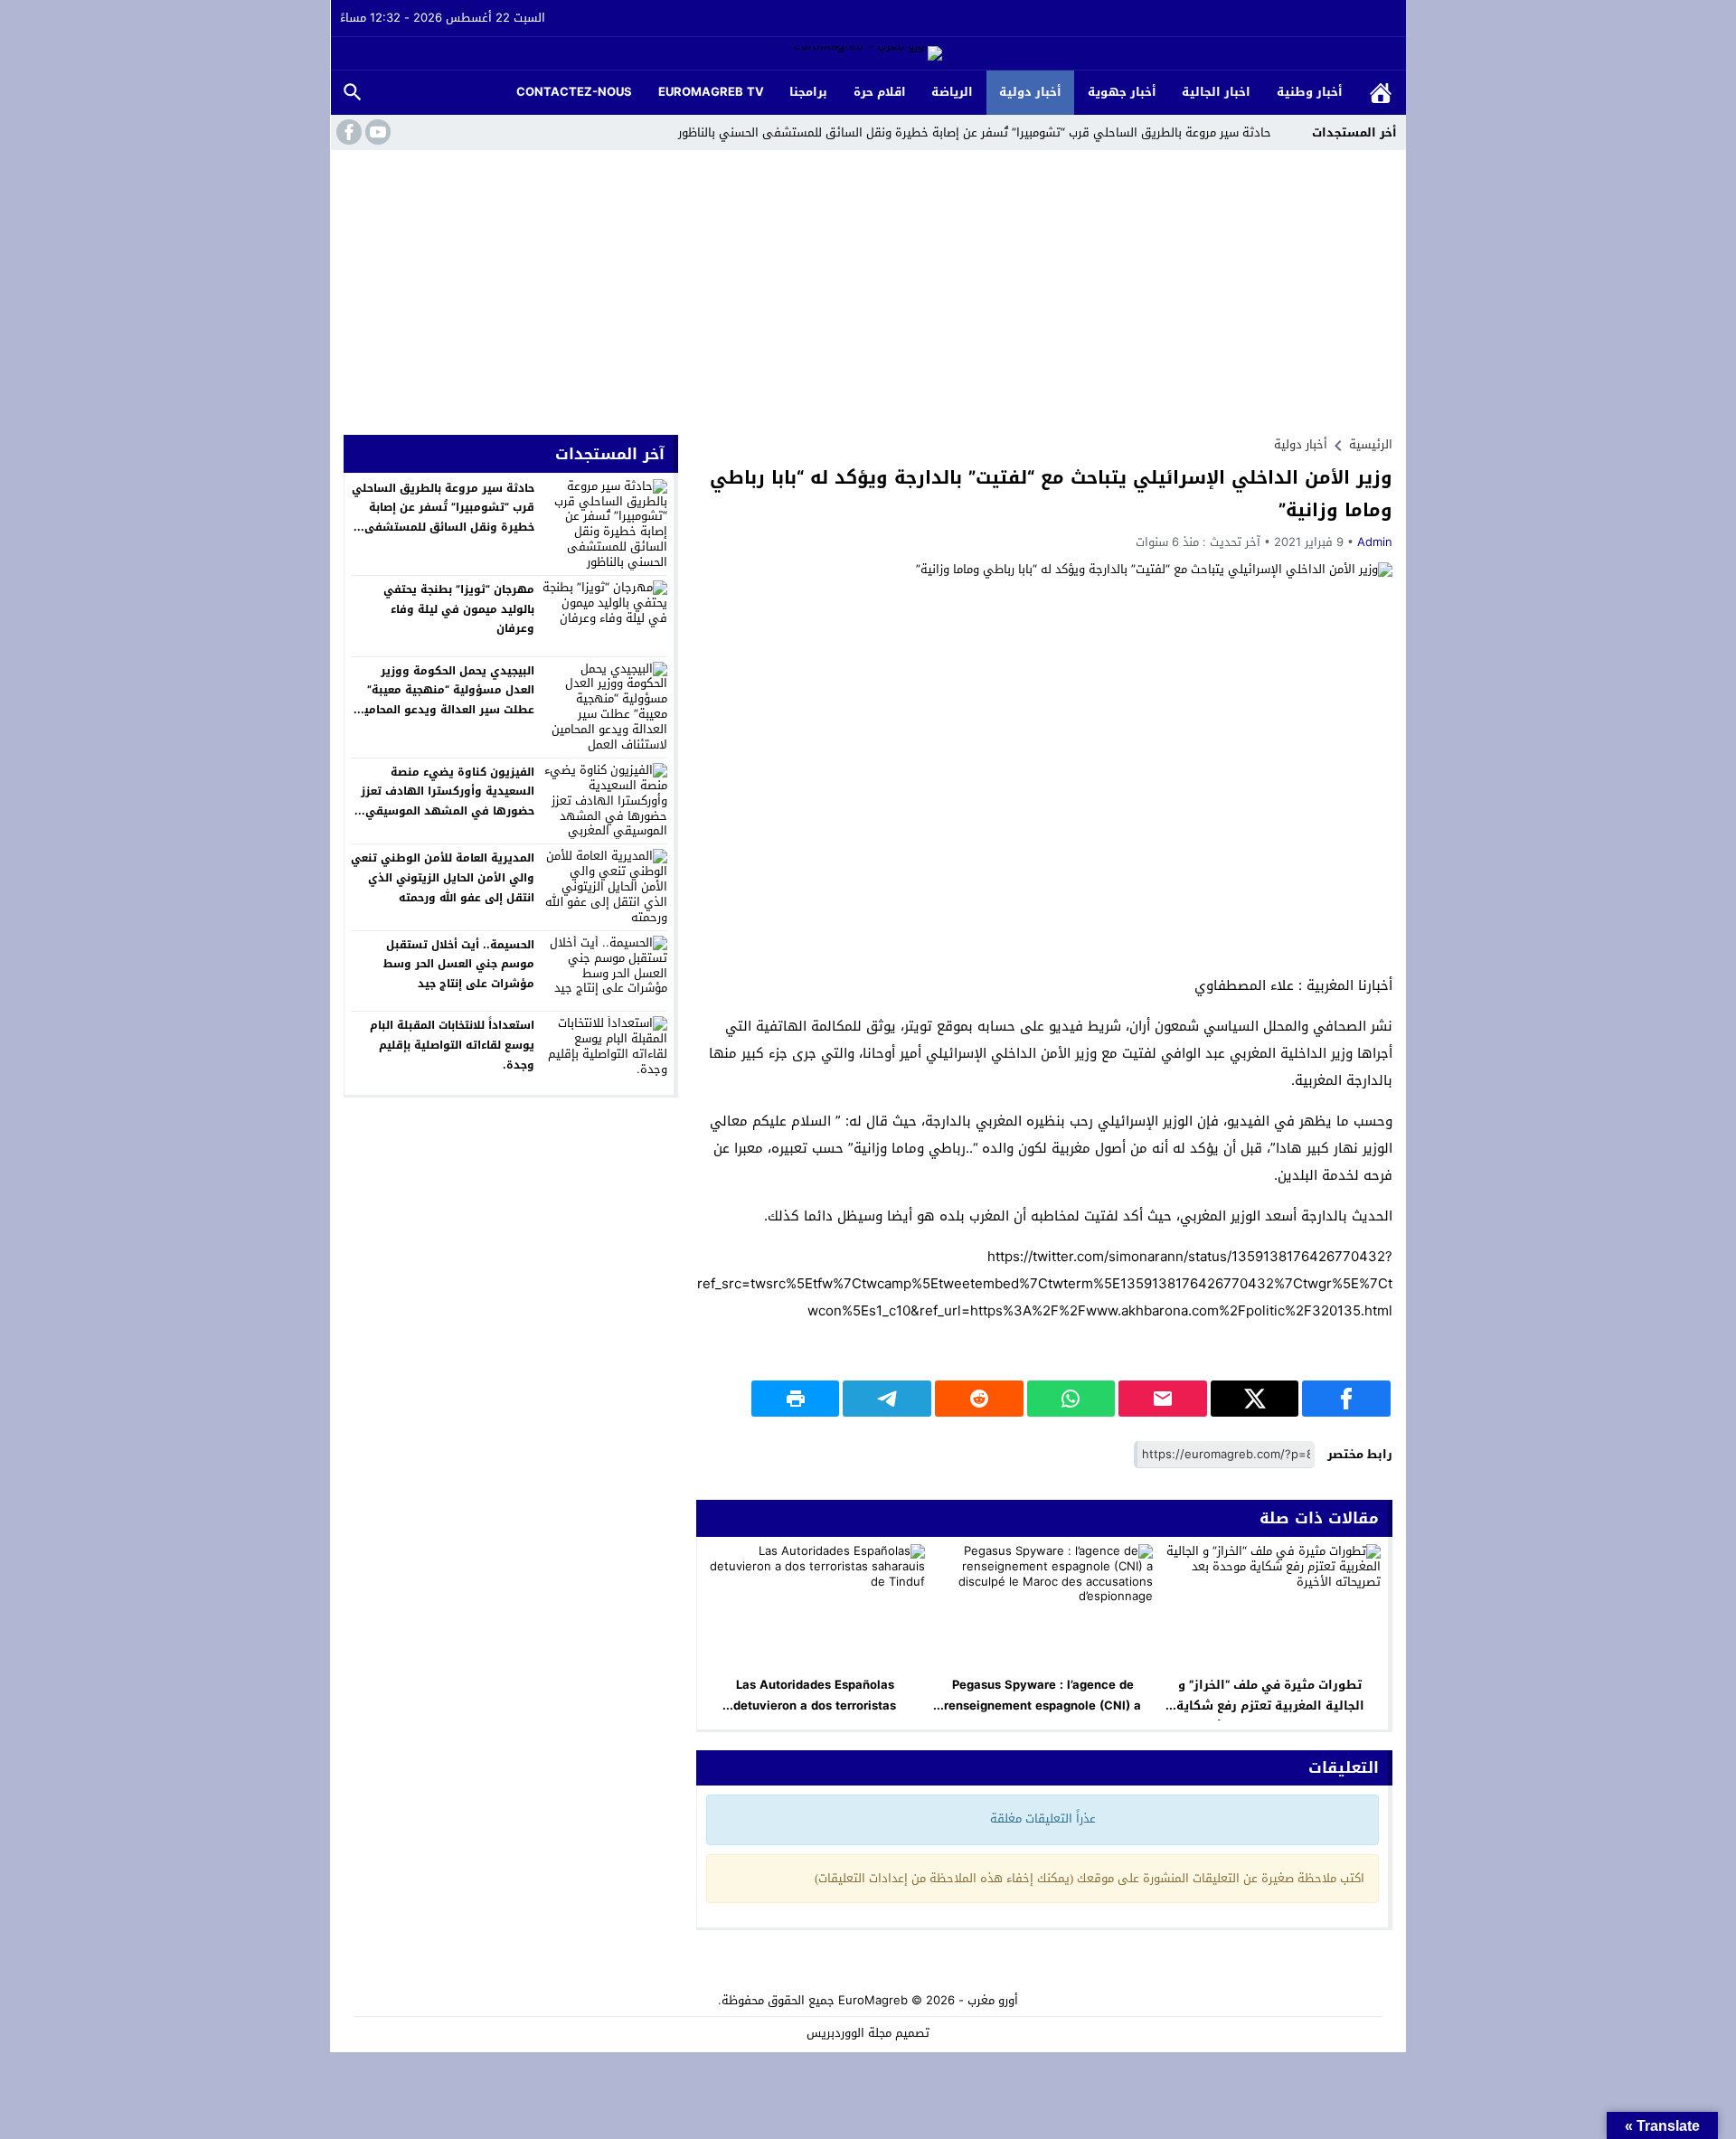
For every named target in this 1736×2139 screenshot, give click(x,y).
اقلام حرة (880, 92)
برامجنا (808, 92)
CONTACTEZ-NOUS (574, 92)
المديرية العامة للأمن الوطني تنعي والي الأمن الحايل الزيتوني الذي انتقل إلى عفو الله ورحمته (443, 877)
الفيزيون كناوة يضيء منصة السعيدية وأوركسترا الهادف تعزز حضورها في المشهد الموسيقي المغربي (448, 801)
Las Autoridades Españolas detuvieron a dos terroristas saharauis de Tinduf (815, 1706)
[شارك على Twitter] (1255, 1399)
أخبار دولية (1030, 92)
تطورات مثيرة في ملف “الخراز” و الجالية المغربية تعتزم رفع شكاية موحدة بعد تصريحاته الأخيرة (1270, 1706)
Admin (1375, 542)
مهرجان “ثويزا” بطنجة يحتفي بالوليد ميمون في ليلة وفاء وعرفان (459, 609)
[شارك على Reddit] (979, 1399)
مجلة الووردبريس (849, 2033)
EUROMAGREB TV (711, 92)
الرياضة (952, 92)
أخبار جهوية (1122, 92)
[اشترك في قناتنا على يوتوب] (376, 132)
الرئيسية (1381, 93)
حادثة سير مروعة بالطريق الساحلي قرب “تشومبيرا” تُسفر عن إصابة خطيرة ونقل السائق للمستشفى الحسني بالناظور (975, 132)
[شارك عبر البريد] (1163, 1399)
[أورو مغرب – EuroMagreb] (868, 55)
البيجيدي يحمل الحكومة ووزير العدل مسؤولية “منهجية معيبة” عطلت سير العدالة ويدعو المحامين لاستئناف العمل (445, 700)
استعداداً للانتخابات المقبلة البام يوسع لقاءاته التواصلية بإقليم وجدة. (452, 1045)
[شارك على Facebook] (1346, 1399)
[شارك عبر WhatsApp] (1071, 1399)
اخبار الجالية (1216, 92)
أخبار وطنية (1310, 92)
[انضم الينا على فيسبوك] (347, 132)
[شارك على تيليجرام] (887, 1399)
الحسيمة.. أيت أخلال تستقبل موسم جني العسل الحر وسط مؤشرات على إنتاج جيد (459, 964)
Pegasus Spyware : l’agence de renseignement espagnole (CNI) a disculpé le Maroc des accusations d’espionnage (1043, 1716)
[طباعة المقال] (796, 1399)
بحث (353, 93)
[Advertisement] (868, 286)
